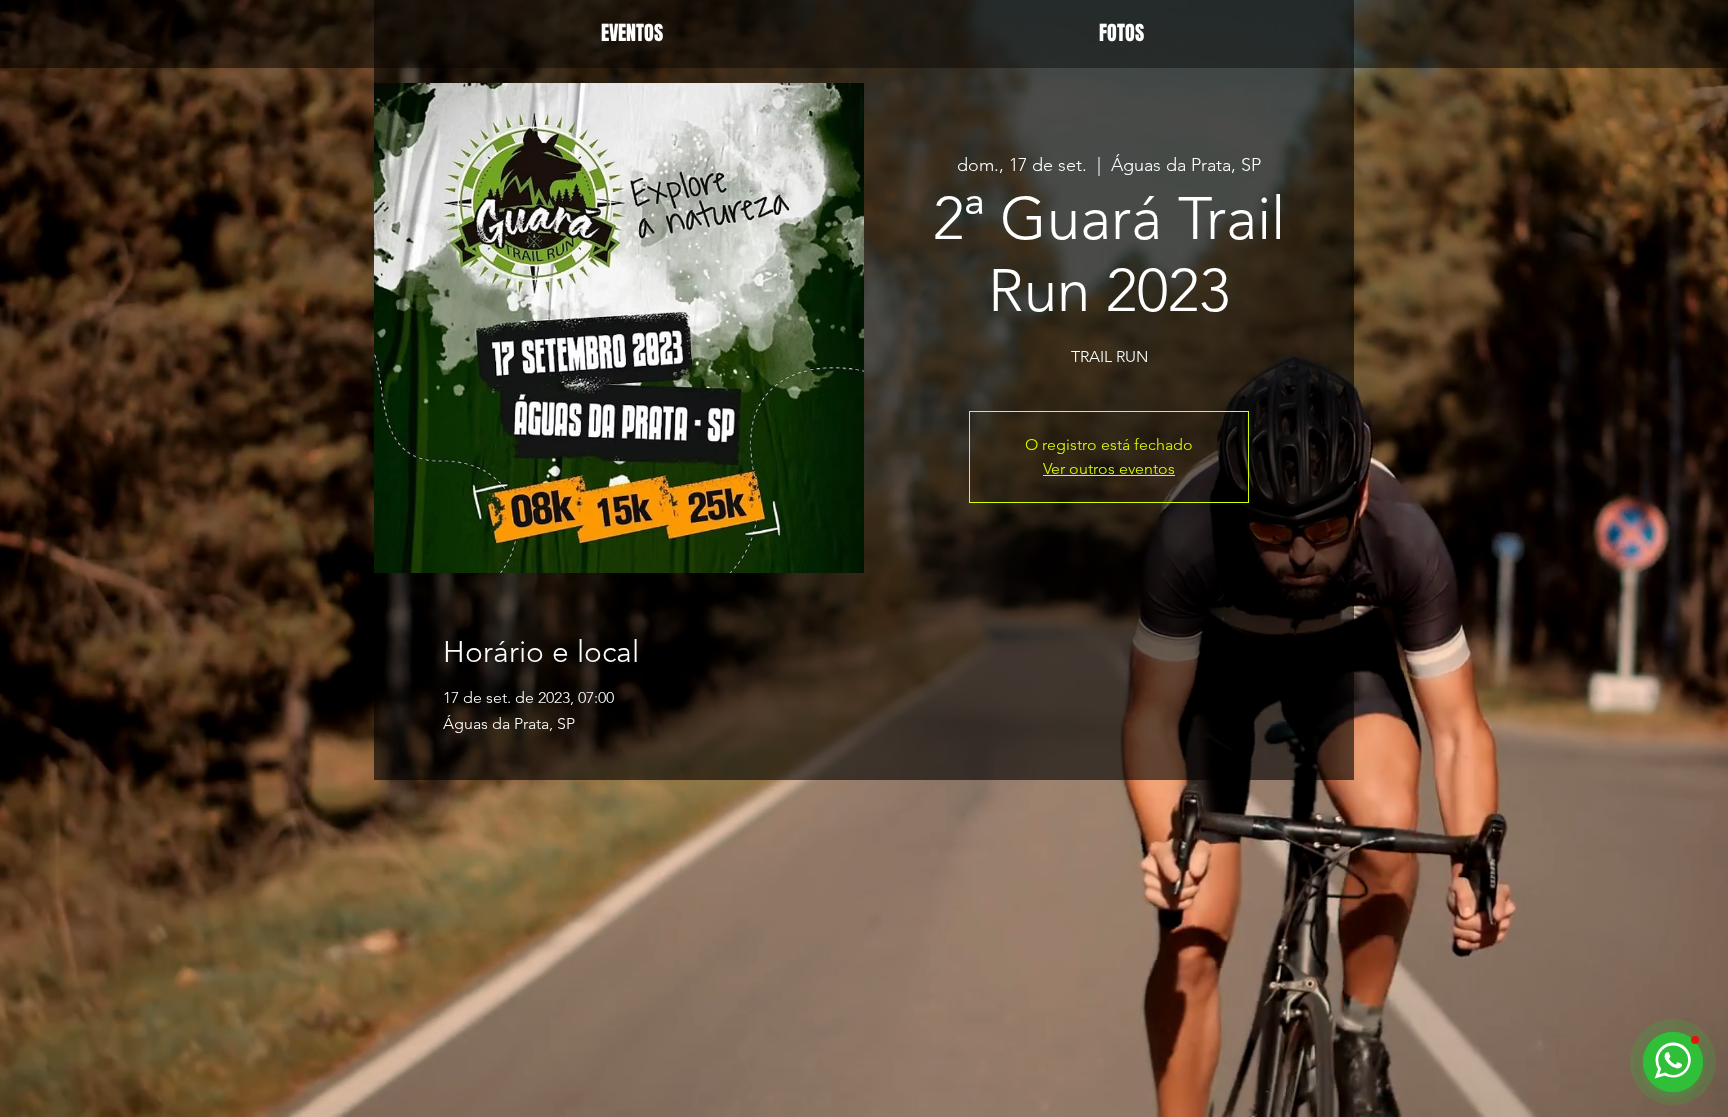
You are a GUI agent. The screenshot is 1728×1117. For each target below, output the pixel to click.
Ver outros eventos (1109, 468)
